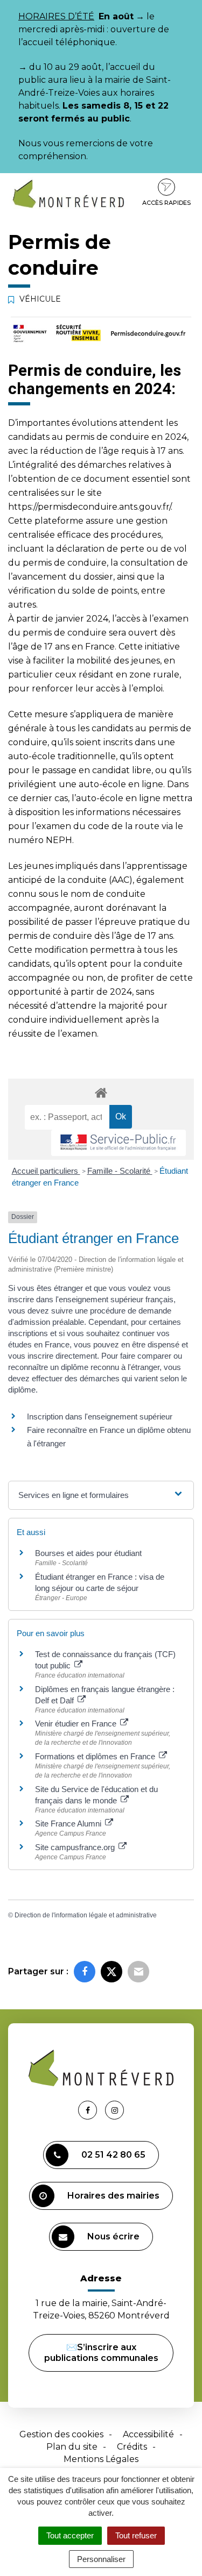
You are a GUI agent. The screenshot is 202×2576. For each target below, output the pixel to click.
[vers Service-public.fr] (119, 1143)
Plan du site (72, 2447)
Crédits (132, 2447)
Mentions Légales (101, 2459)
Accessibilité (148, 2434)
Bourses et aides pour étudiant (88, 1553)
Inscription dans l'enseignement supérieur (100, 1417)
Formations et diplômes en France (96, 1756)
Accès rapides (166, 203)
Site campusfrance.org (76, 1847)
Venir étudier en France (77, 1724)
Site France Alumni (69, 1824)
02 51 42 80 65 (113, 2155)
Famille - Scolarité (120, 1171)
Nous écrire (113, 2236)
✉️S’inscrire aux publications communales (101, 2353)
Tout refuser (136, 2535)
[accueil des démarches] (101, 1092)
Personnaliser (101, 2559)
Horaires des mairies (113, 2196)
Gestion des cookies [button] (61, 2434)
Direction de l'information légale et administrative (86, 1915)
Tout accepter (70, 2535)
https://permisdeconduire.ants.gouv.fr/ (89, 507)
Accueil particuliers (46, 1171)
